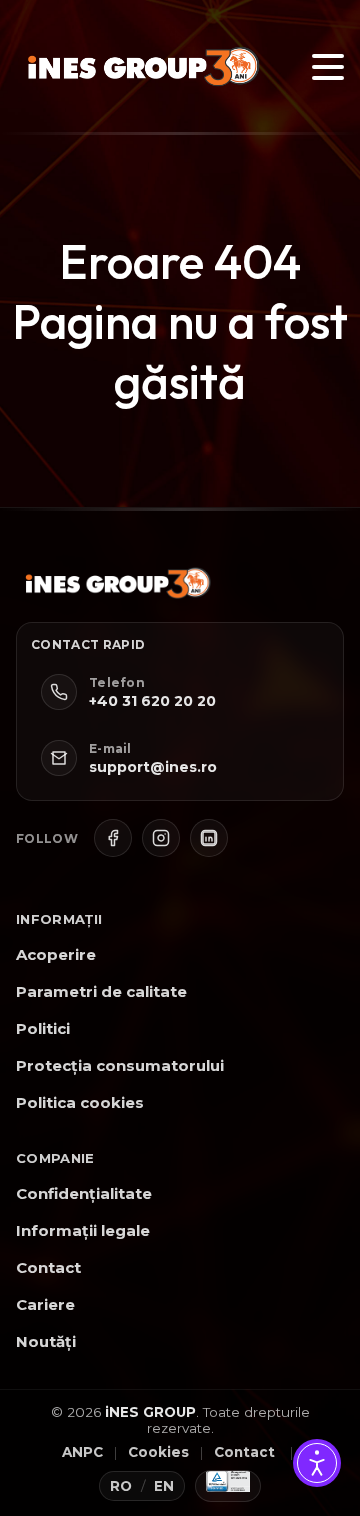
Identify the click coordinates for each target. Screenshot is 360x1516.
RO (121, 1486)
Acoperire (56, 954)
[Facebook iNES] (113, 838)
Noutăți (46, 1341)
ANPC (82, 1452)
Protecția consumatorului (120, 1065)
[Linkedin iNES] (209, 838)
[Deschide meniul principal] (328, 67)
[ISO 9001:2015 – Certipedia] (228, 1486)
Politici (43, 1028)
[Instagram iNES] (161, 838)
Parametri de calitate (101, 991)
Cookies (158, 1452)
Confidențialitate (84, 1193)
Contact (48, 1267)
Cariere (45, 1304)
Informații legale (83, 1230)
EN (164, 1486)
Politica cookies (80, 1102)
